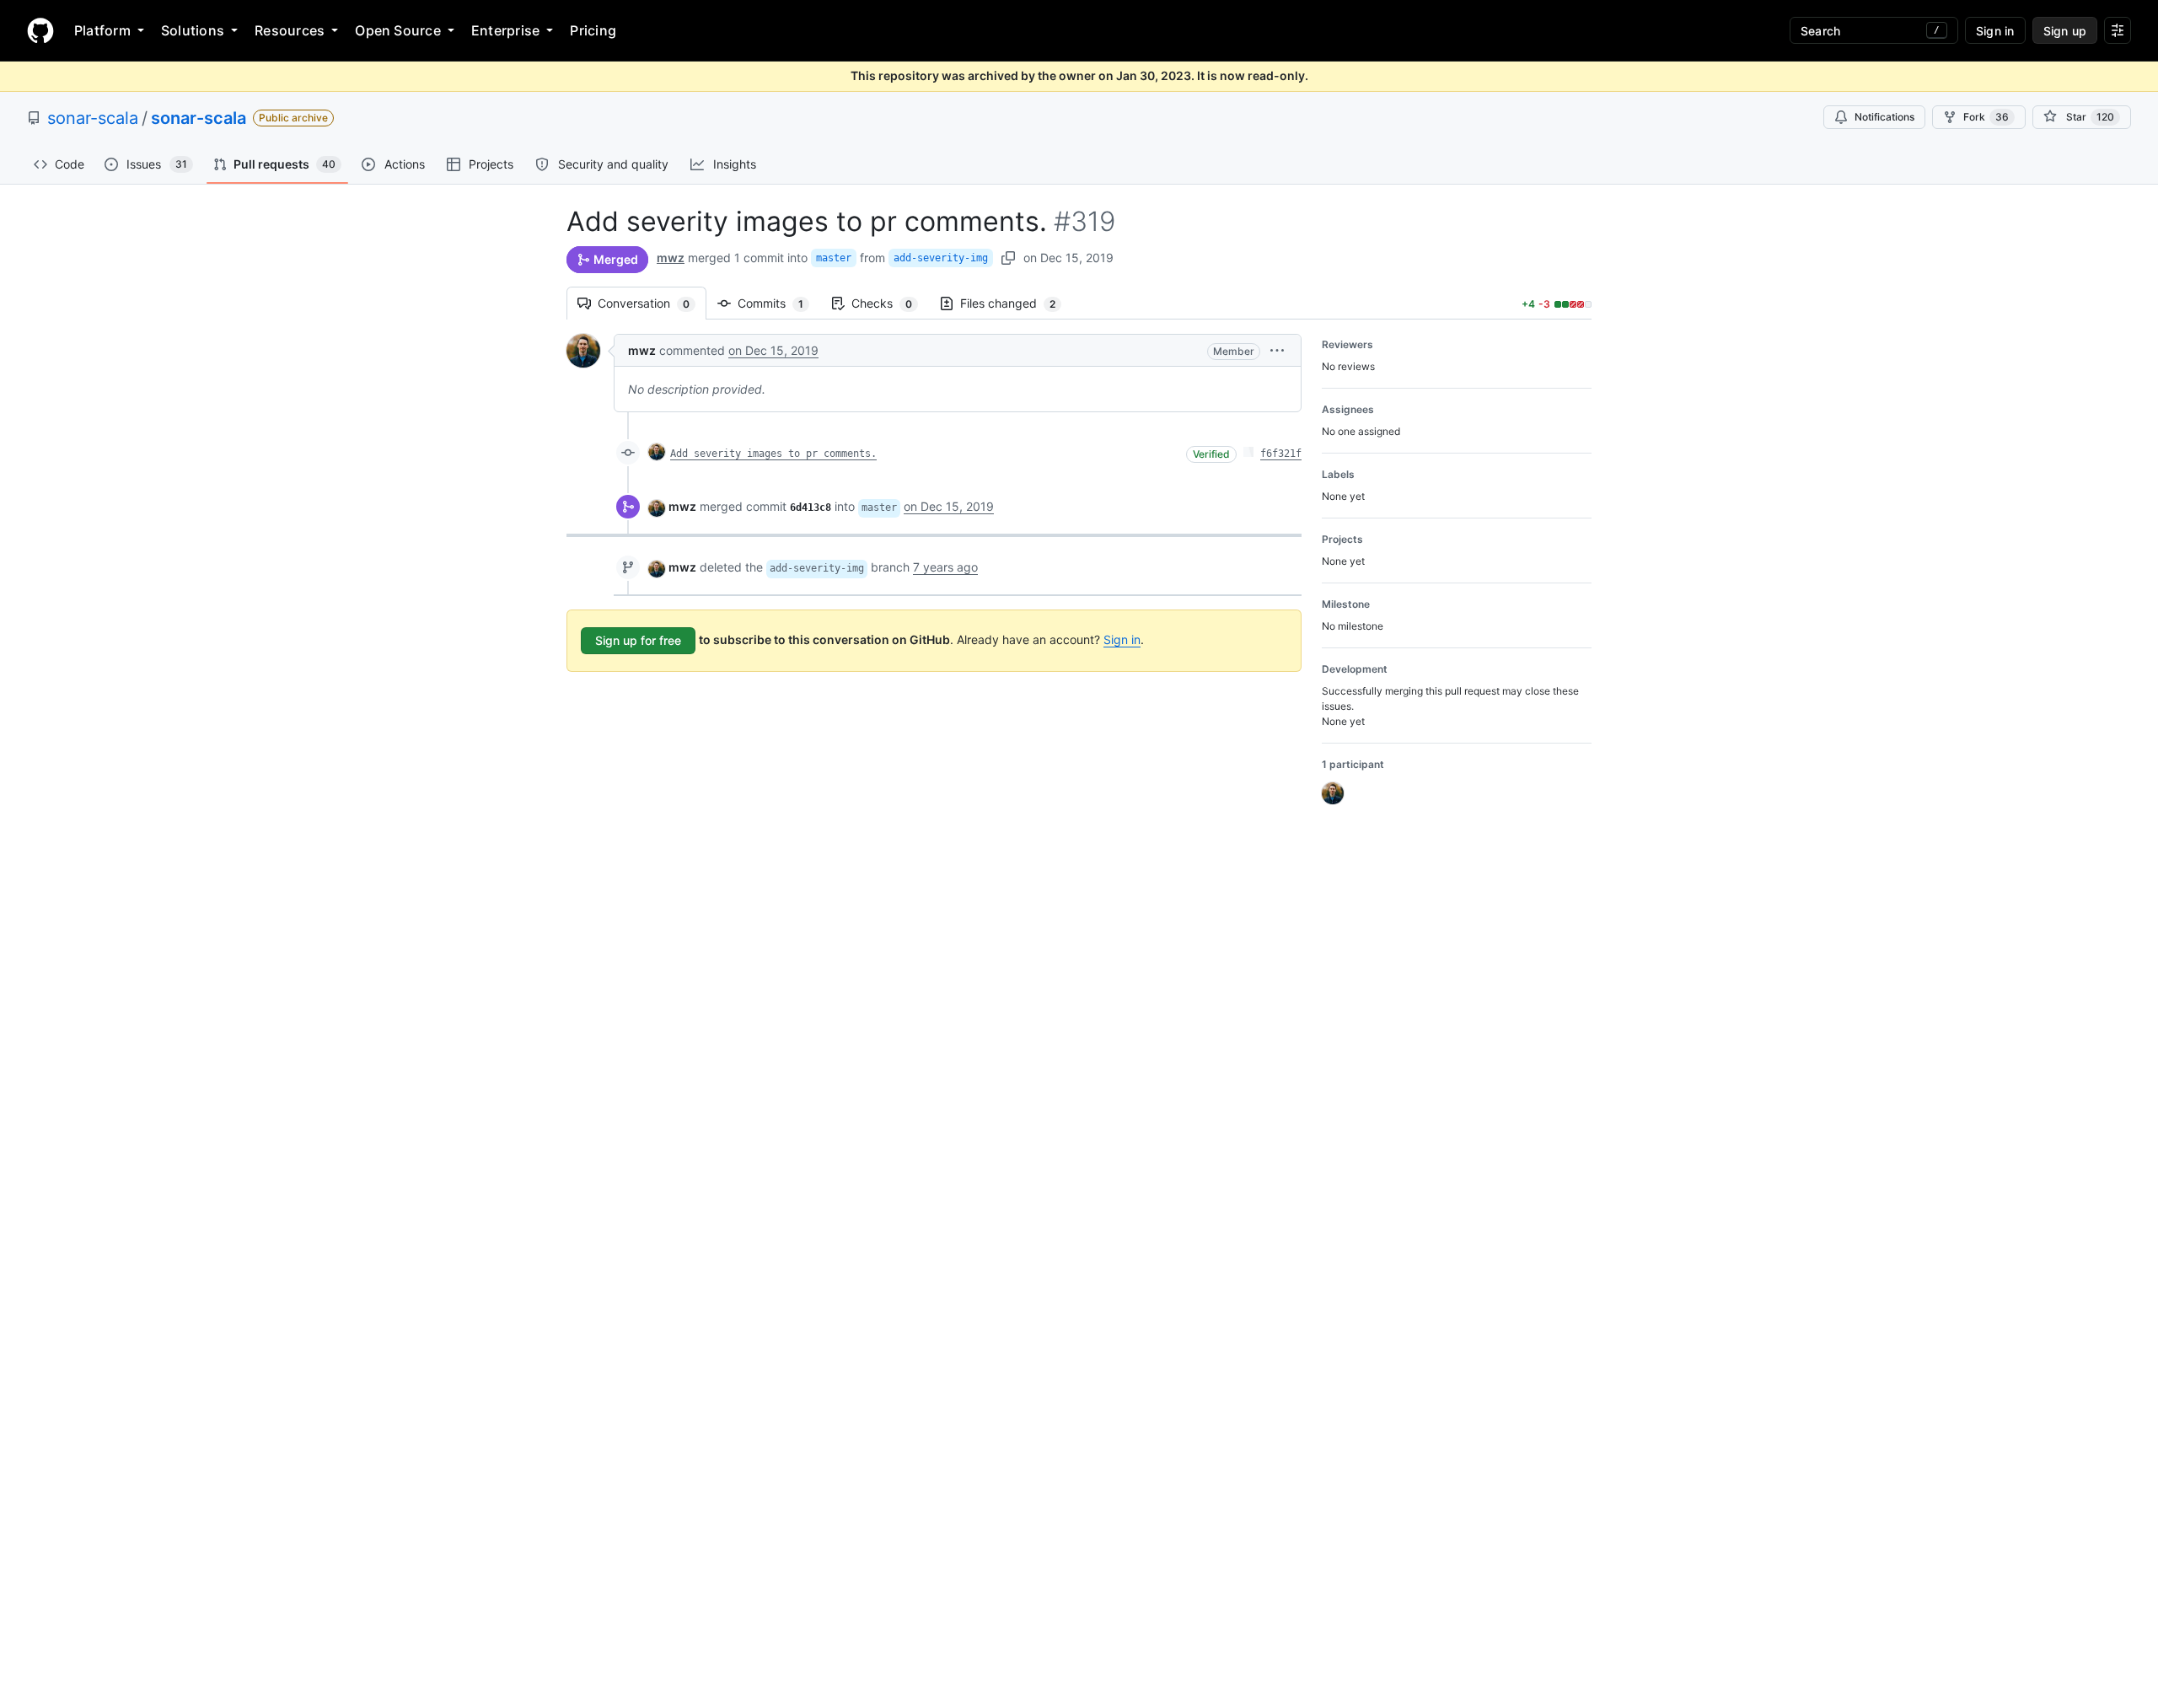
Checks (890, 303)
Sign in (1122, 639)
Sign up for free (638, 640)
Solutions (193, 30)
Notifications (1884, 117)
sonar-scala (93, 118)
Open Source (398, 30)
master (834, 258)
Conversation (652, 303)
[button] (1277, 350)
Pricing (593, 30)
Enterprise (505, 30)
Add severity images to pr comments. (773, 454)
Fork (1986, 117)
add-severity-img (941, 258)
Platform (102, 30)
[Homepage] (40, 30)
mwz (671, 258)
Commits (779, 303)
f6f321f (1281, 454)
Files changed (1016, 303)
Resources (290, 30)
